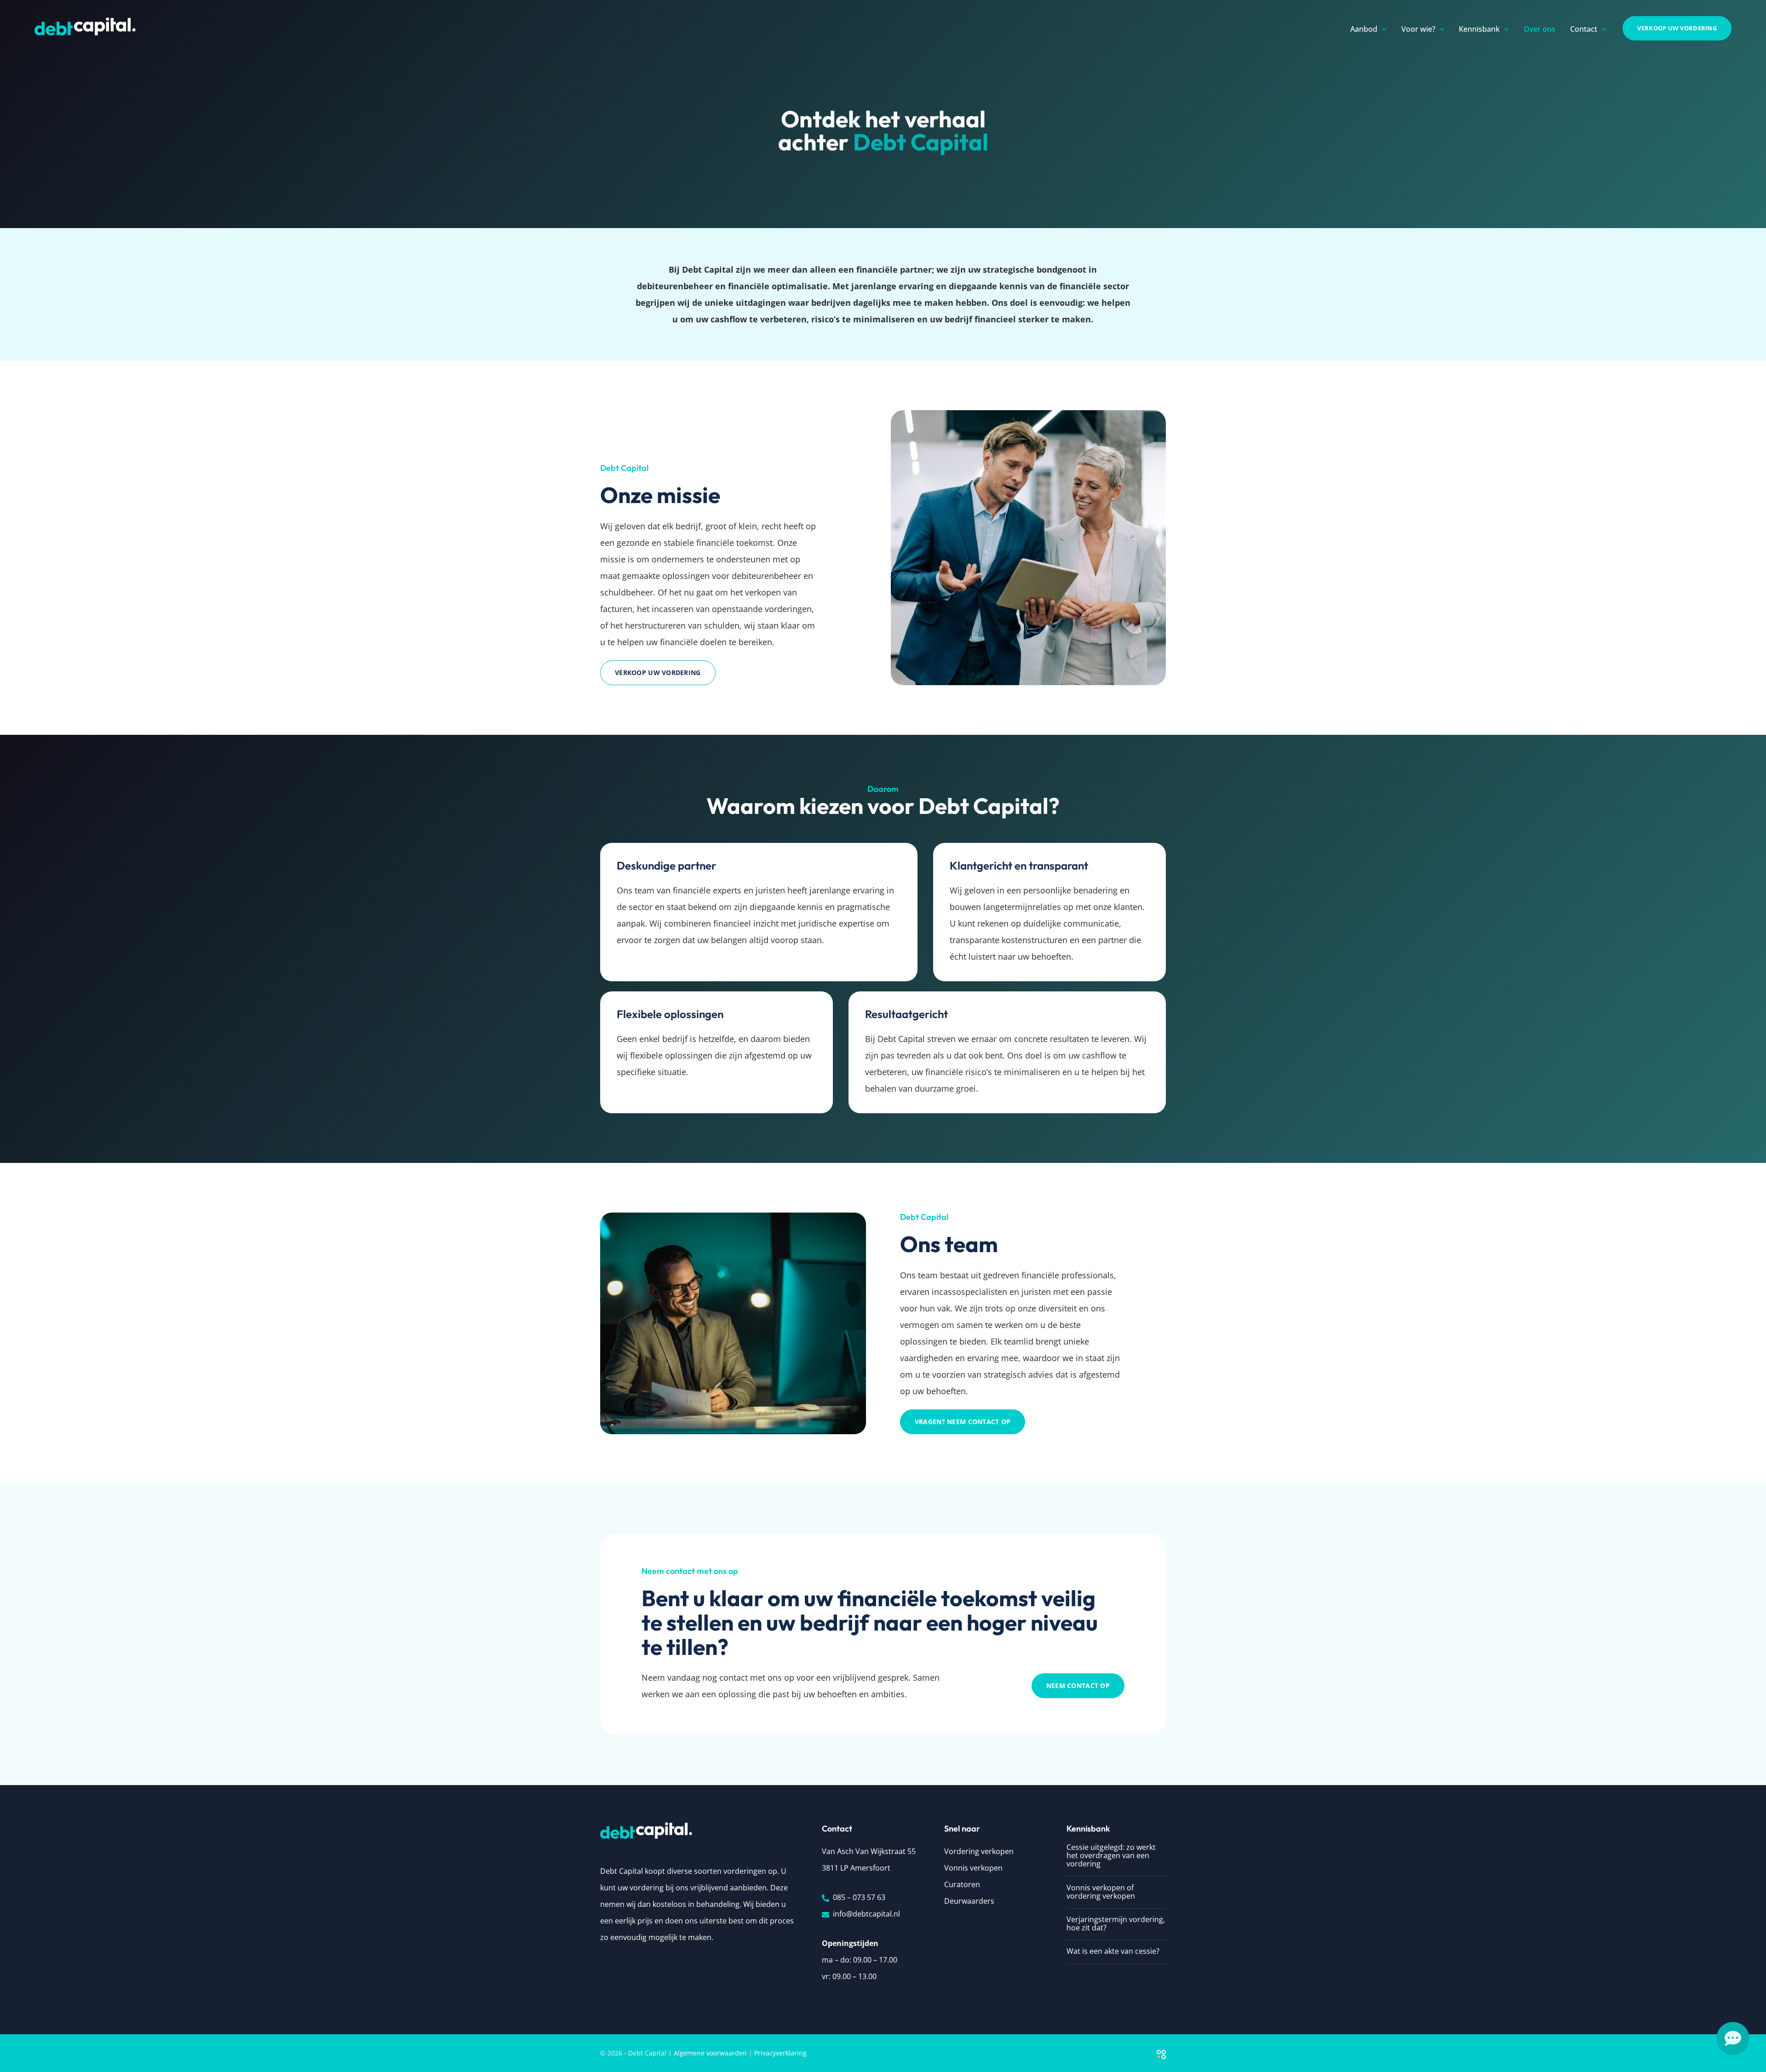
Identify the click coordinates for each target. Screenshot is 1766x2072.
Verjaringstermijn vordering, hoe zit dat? (1116, 1923)
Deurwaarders (969, 1901)
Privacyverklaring (780, 2053)
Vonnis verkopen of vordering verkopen (1101, 1892)
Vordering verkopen (979, 1851)
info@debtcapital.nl (866, 1914)
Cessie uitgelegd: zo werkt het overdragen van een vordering (1111, 1855)
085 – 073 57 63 (859, 1897)
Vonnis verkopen (973, 1868)
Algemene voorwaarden (710, 2053)
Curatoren (962, 1884)
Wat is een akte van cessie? (1113, 1951)
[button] (1382, 29)
